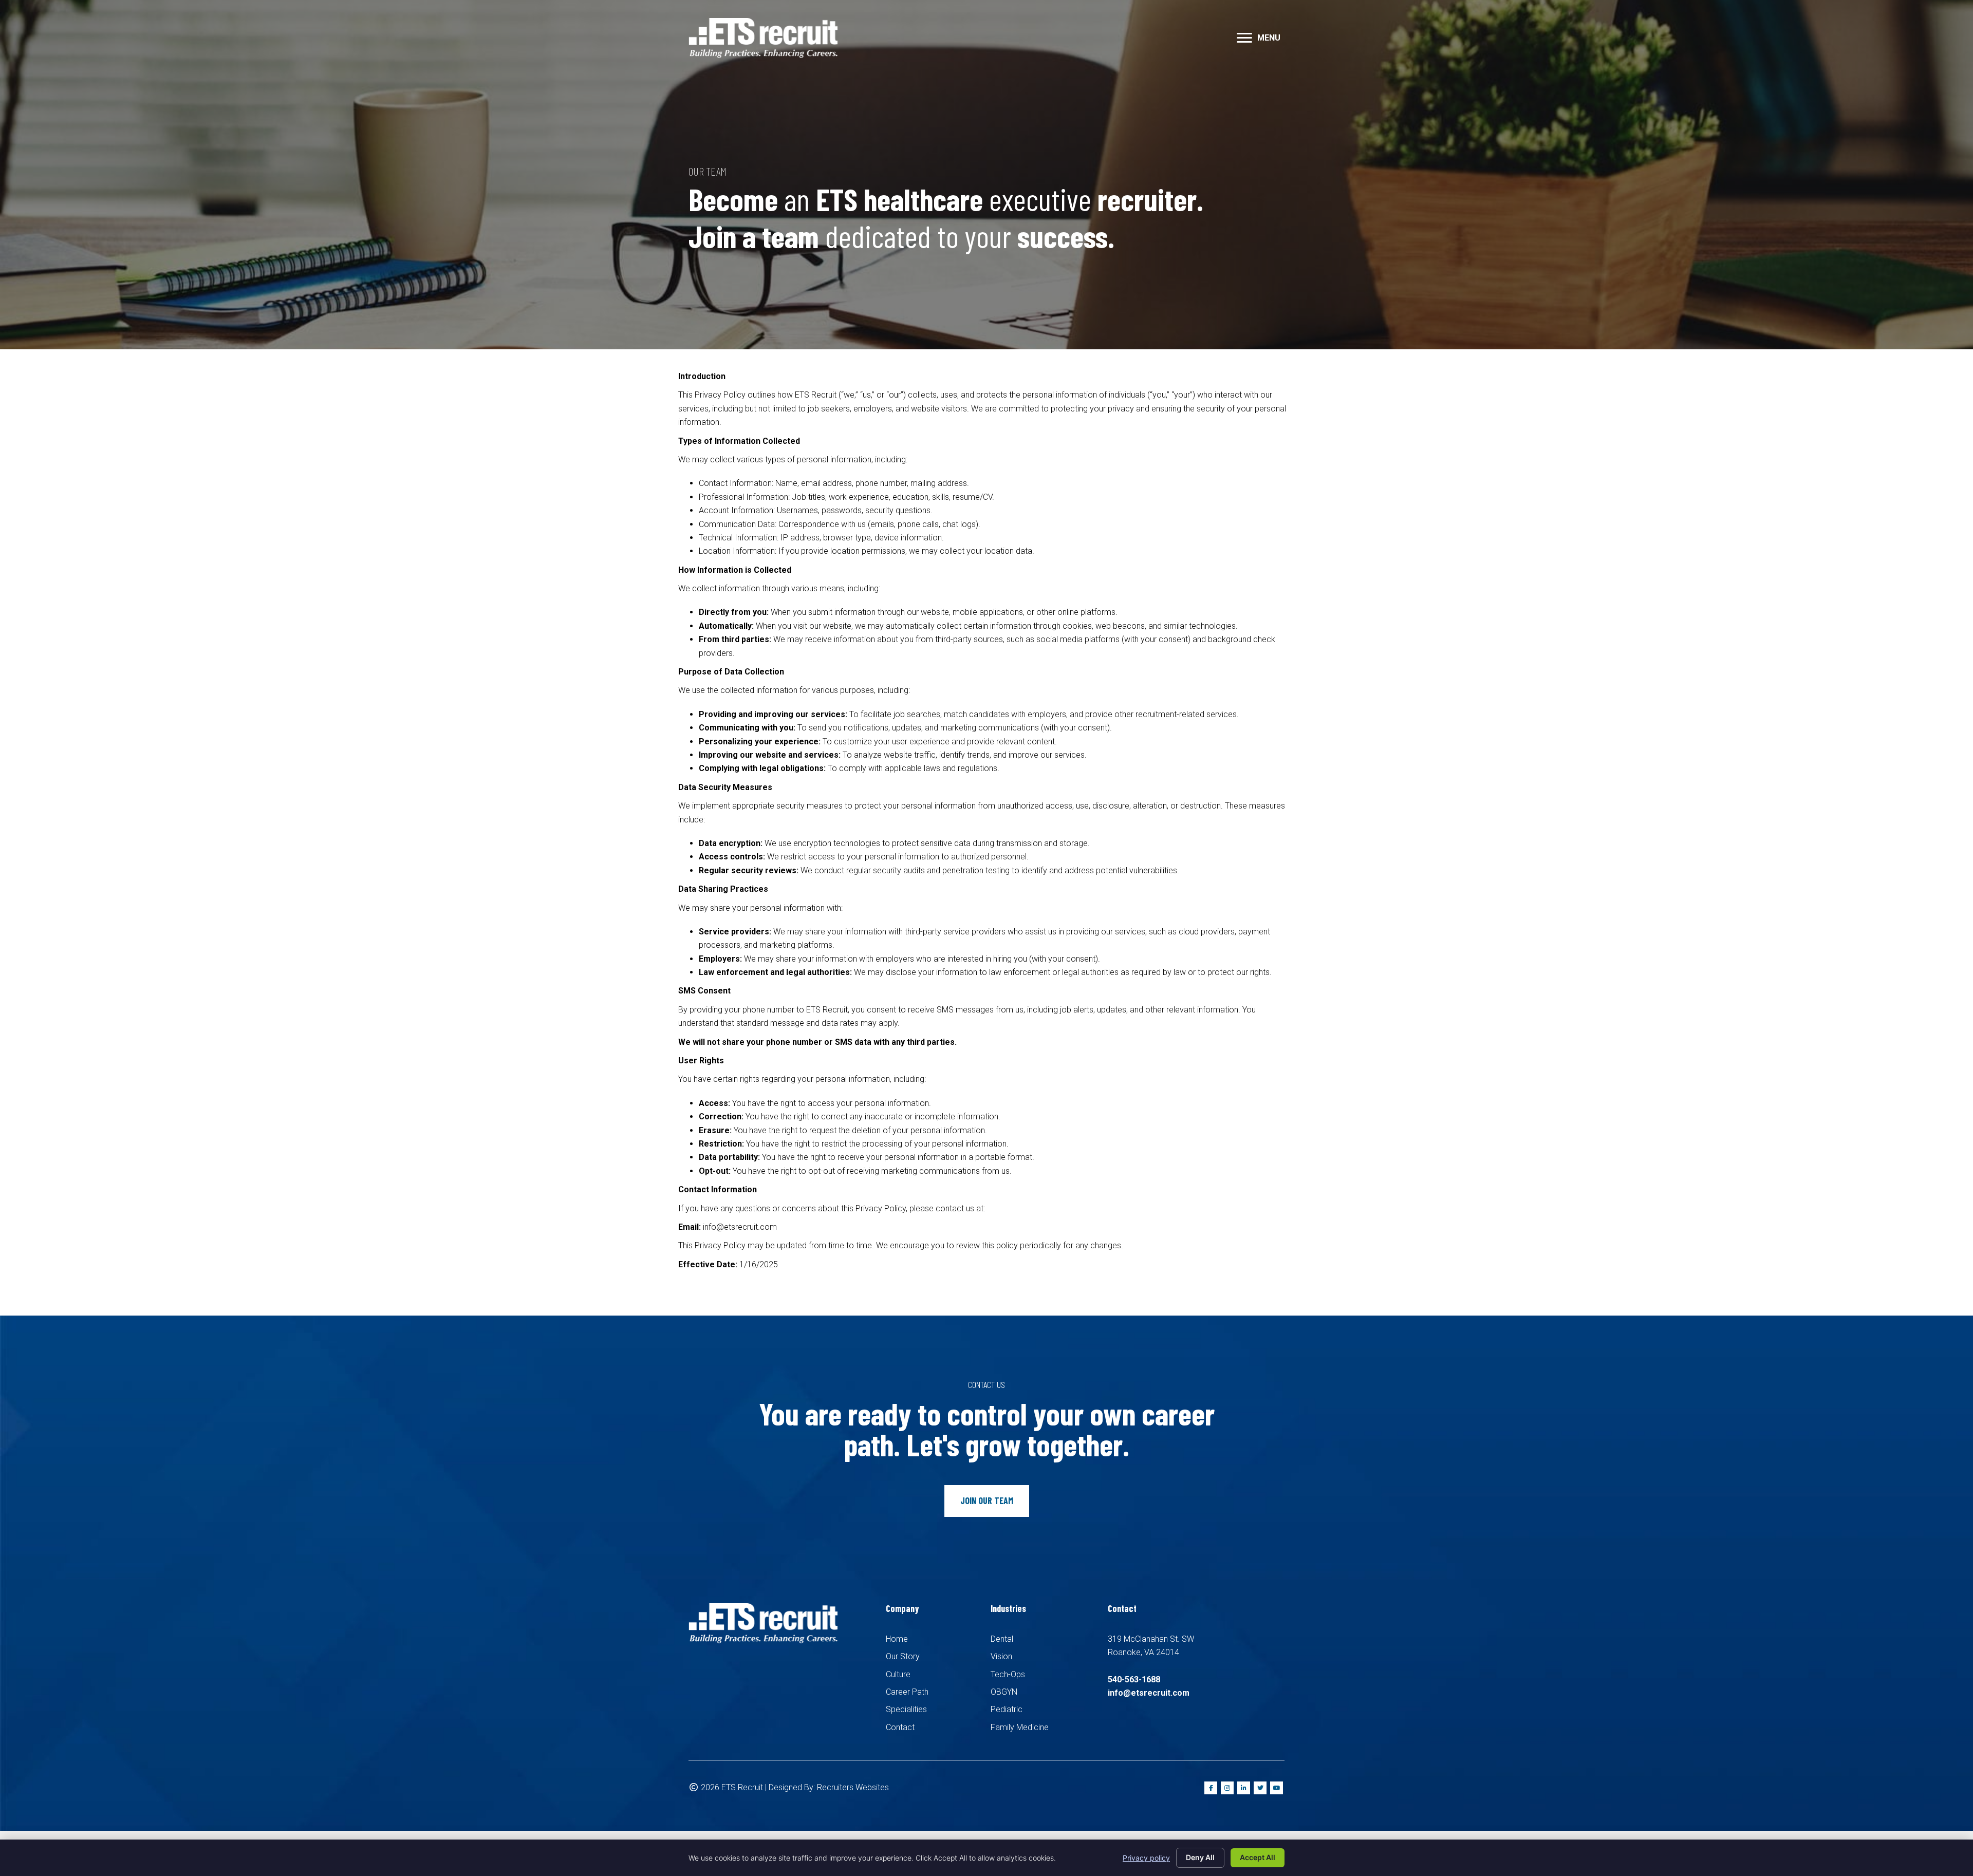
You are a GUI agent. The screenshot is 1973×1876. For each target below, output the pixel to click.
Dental (1002, 1639)
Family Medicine (1020, 1727)
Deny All (1200, 1857)
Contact (900, 1727)
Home (897, 1639)
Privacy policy (1146, 1858)
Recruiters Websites (853, 1787)
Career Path (907, 1692)
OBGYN (1004, 1692)
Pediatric (1007, 1709)
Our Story (903, 1656)
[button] (1244, 38)
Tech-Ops (1008, 1674)
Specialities (906, 1709)
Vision (1001, 1656)
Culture (898, 1674)
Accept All (1258, 1857)
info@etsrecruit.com (1149, 1693)
